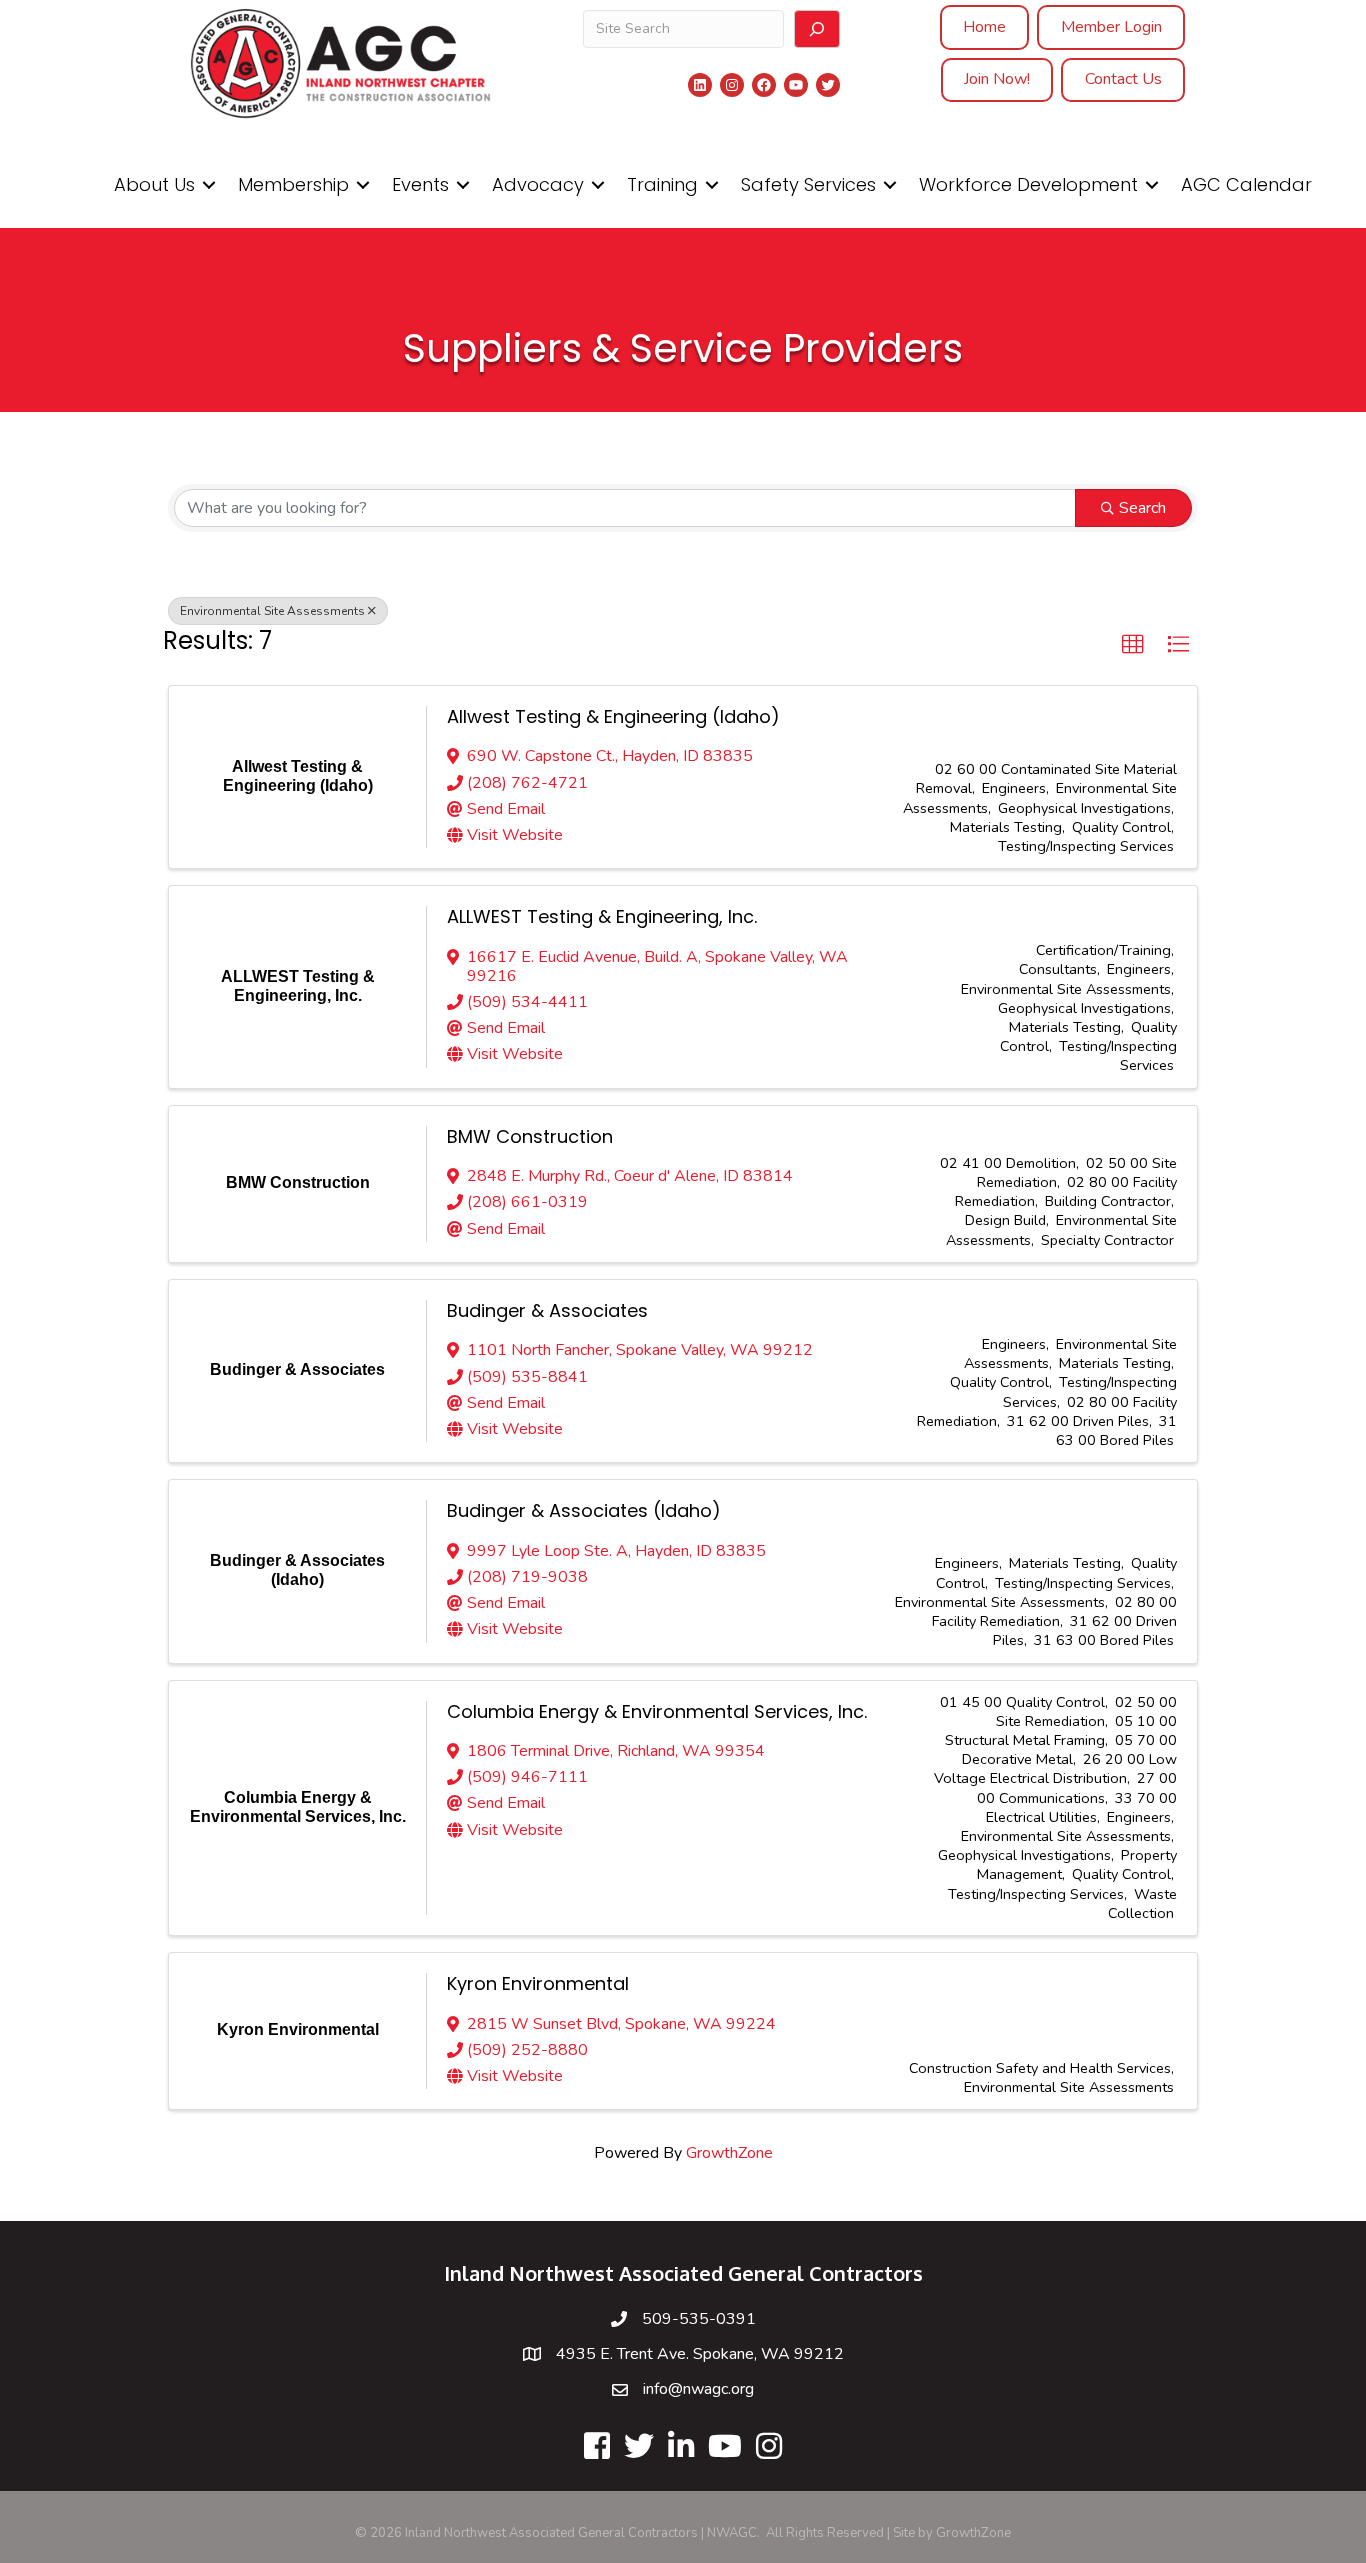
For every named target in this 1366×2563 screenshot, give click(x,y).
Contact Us (1123, 79)
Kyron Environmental (538, 1983)
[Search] (817, 29)
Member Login (1111, 27)
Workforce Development (1028, 184)
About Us (154, 184)
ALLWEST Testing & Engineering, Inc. (602, 916)
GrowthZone (729, 2153)
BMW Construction (530, 1136)
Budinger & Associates (547, 1310)
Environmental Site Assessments (272, 611)
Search (1142, 508)
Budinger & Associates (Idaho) (584, 1510)
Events (420, 184)
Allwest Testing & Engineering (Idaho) (613, 716)
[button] (1133, 645)
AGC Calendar (1246, 184)
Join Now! (997, 79)
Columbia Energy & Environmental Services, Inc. (657, 1711)
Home (984, 27)
